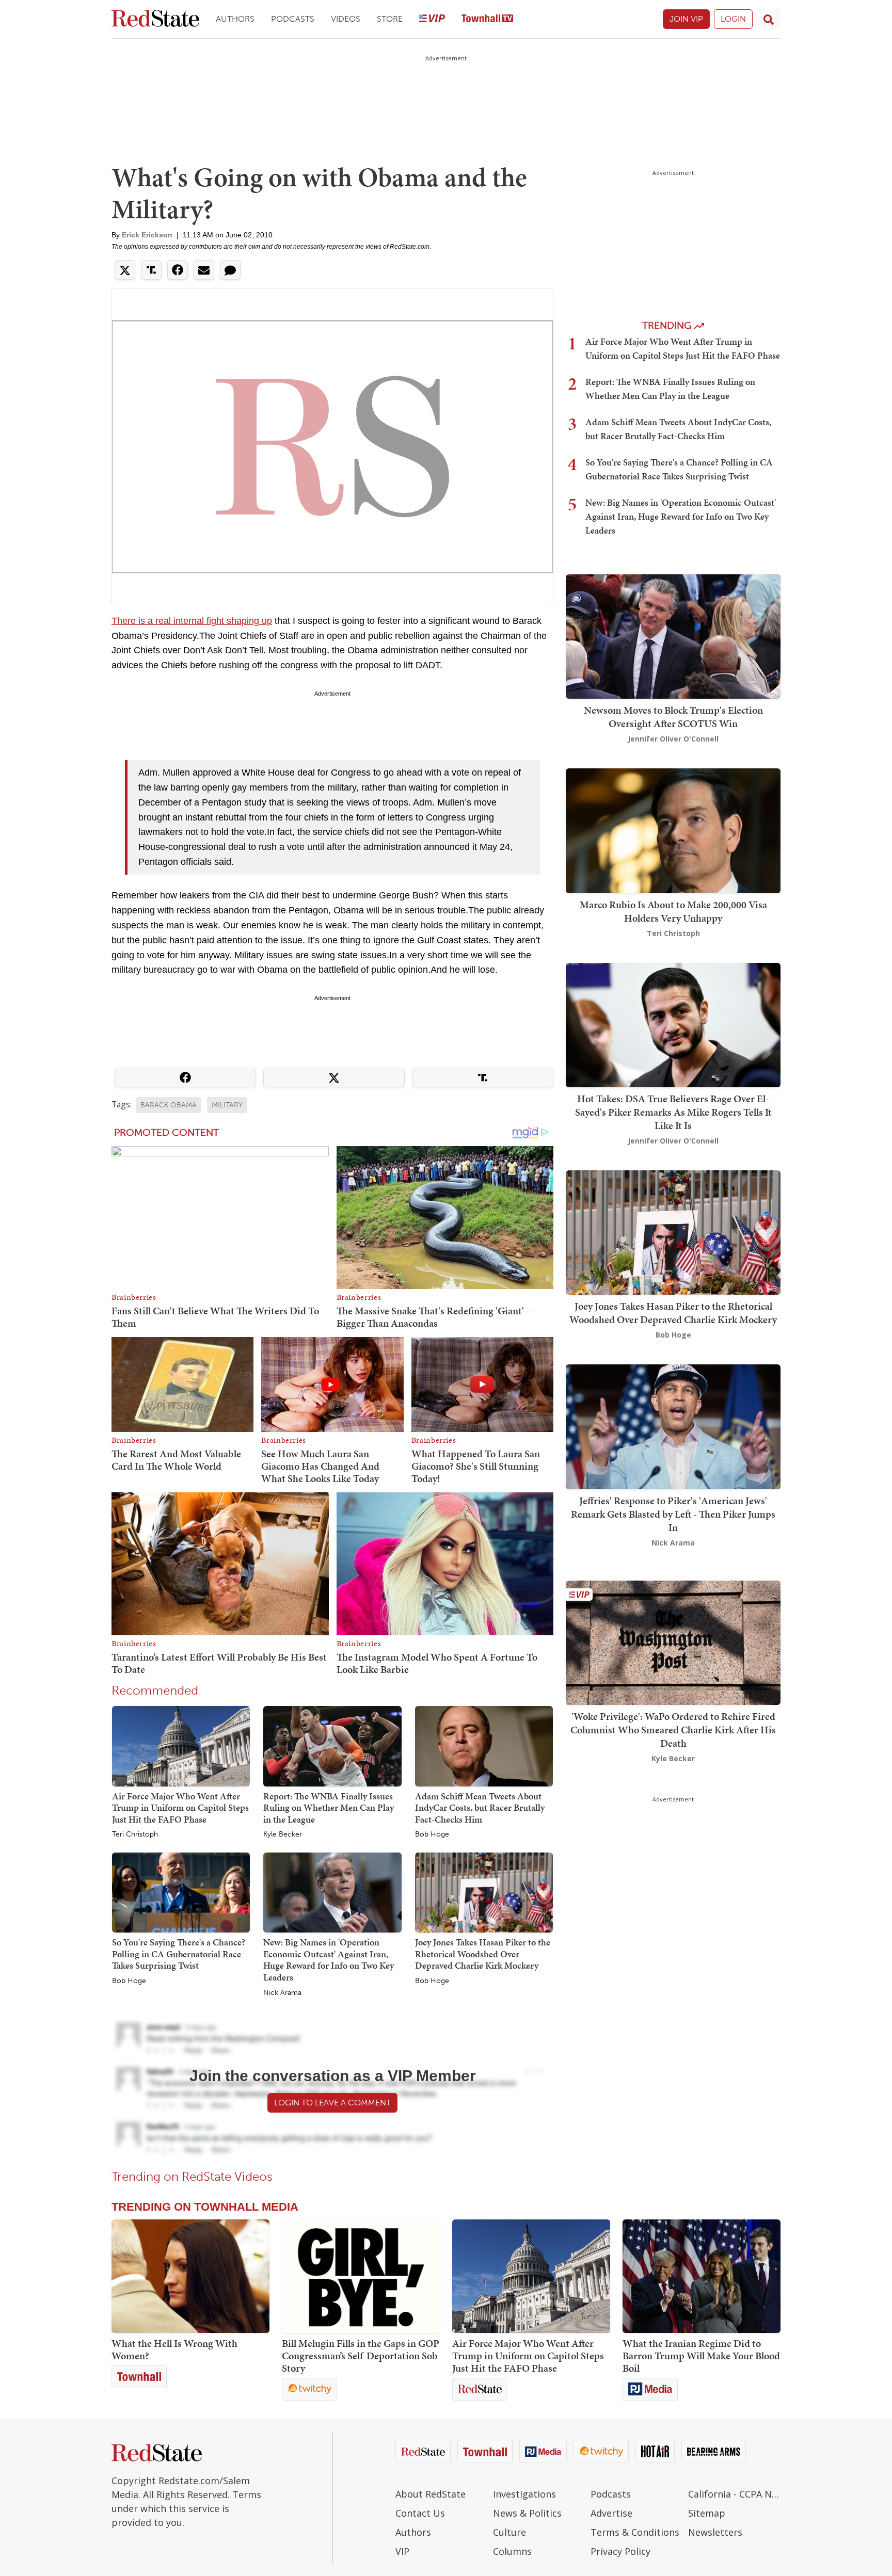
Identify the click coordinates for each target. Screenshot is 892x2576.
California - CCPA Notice (734, 2494)
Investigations (524, 2494)
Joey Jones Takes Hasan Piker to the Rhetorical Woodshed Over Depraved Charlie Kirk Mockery (483, 1954)
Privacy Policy (620, 2551)
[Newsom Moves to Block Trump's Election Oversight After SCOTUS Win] (673, 635)
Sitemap (707, 2513)
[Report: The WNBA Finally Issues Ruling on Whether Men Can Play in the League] (332, 1746)
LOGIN (733, 19)
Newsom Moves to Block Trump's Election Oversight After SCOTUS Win (673, 717)
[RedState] (155, 19)
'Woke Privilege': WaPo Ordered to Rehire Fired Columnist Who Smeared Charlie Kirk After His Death (673, 1730)
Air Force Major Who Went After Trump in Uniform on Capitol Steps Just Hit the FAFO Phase (180, 1808)
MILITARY (227, 1105)
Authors (235, 19)
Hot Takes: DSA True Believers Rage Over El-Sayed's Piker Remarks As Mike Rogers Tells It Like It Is (673, 1112)
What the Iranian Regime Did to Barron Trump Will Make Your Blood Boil (701, 2356)
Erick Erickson (147, 235)
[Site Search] (769, 19)
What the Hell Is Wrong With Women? (174, 2349)
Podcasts (293, 19)
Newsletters (715, 2532)
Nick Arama (282, 1993)
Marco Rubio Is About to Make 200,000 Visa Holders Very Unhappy (673, 911)
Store (390, 19)
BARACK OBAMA (169, 1105)
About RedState (431, 2494)
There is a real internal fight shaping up (192, 621)
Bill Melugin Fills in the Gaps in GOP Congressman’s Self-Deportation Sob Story (361, 2356)
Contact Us (420, 2513)
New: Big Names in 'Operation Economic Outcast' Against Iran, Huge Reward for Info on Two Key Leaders (329, 1960)
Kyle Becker (283, 1834)
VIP (402, 2551)
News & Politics (527, 2513)
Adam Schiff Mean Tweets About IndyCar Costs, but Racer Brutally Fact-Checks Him (480, 1808)
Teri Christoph (135, 1834)
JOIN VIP (686, 19)
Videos (346, 19)
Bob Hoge (432, 1834)
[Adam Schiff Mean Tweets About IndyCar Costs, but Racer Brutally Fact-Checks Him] (484, 1746)
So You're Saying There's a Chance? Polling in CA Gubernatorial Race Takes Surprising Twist (179, 1954)
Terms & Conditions (635, 2532)
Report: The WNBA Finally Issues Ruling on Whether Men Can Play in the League (329, 1808)
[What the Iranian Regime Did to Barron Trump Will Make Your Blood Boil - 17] (702, 2276)
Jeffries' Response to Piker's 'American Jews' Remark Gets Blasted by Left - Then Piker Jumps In (673, 1514)
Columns (512, 2551)
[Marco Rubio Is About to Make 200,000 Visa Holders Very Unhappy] (673, 830)
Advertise (611, 2513)
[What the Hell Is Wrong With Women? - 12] (190, 2276)
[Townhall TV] (487, 19)
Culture (509, 2532)
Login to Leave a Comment (332, 2103)
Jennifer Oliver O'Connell (673, 739)
